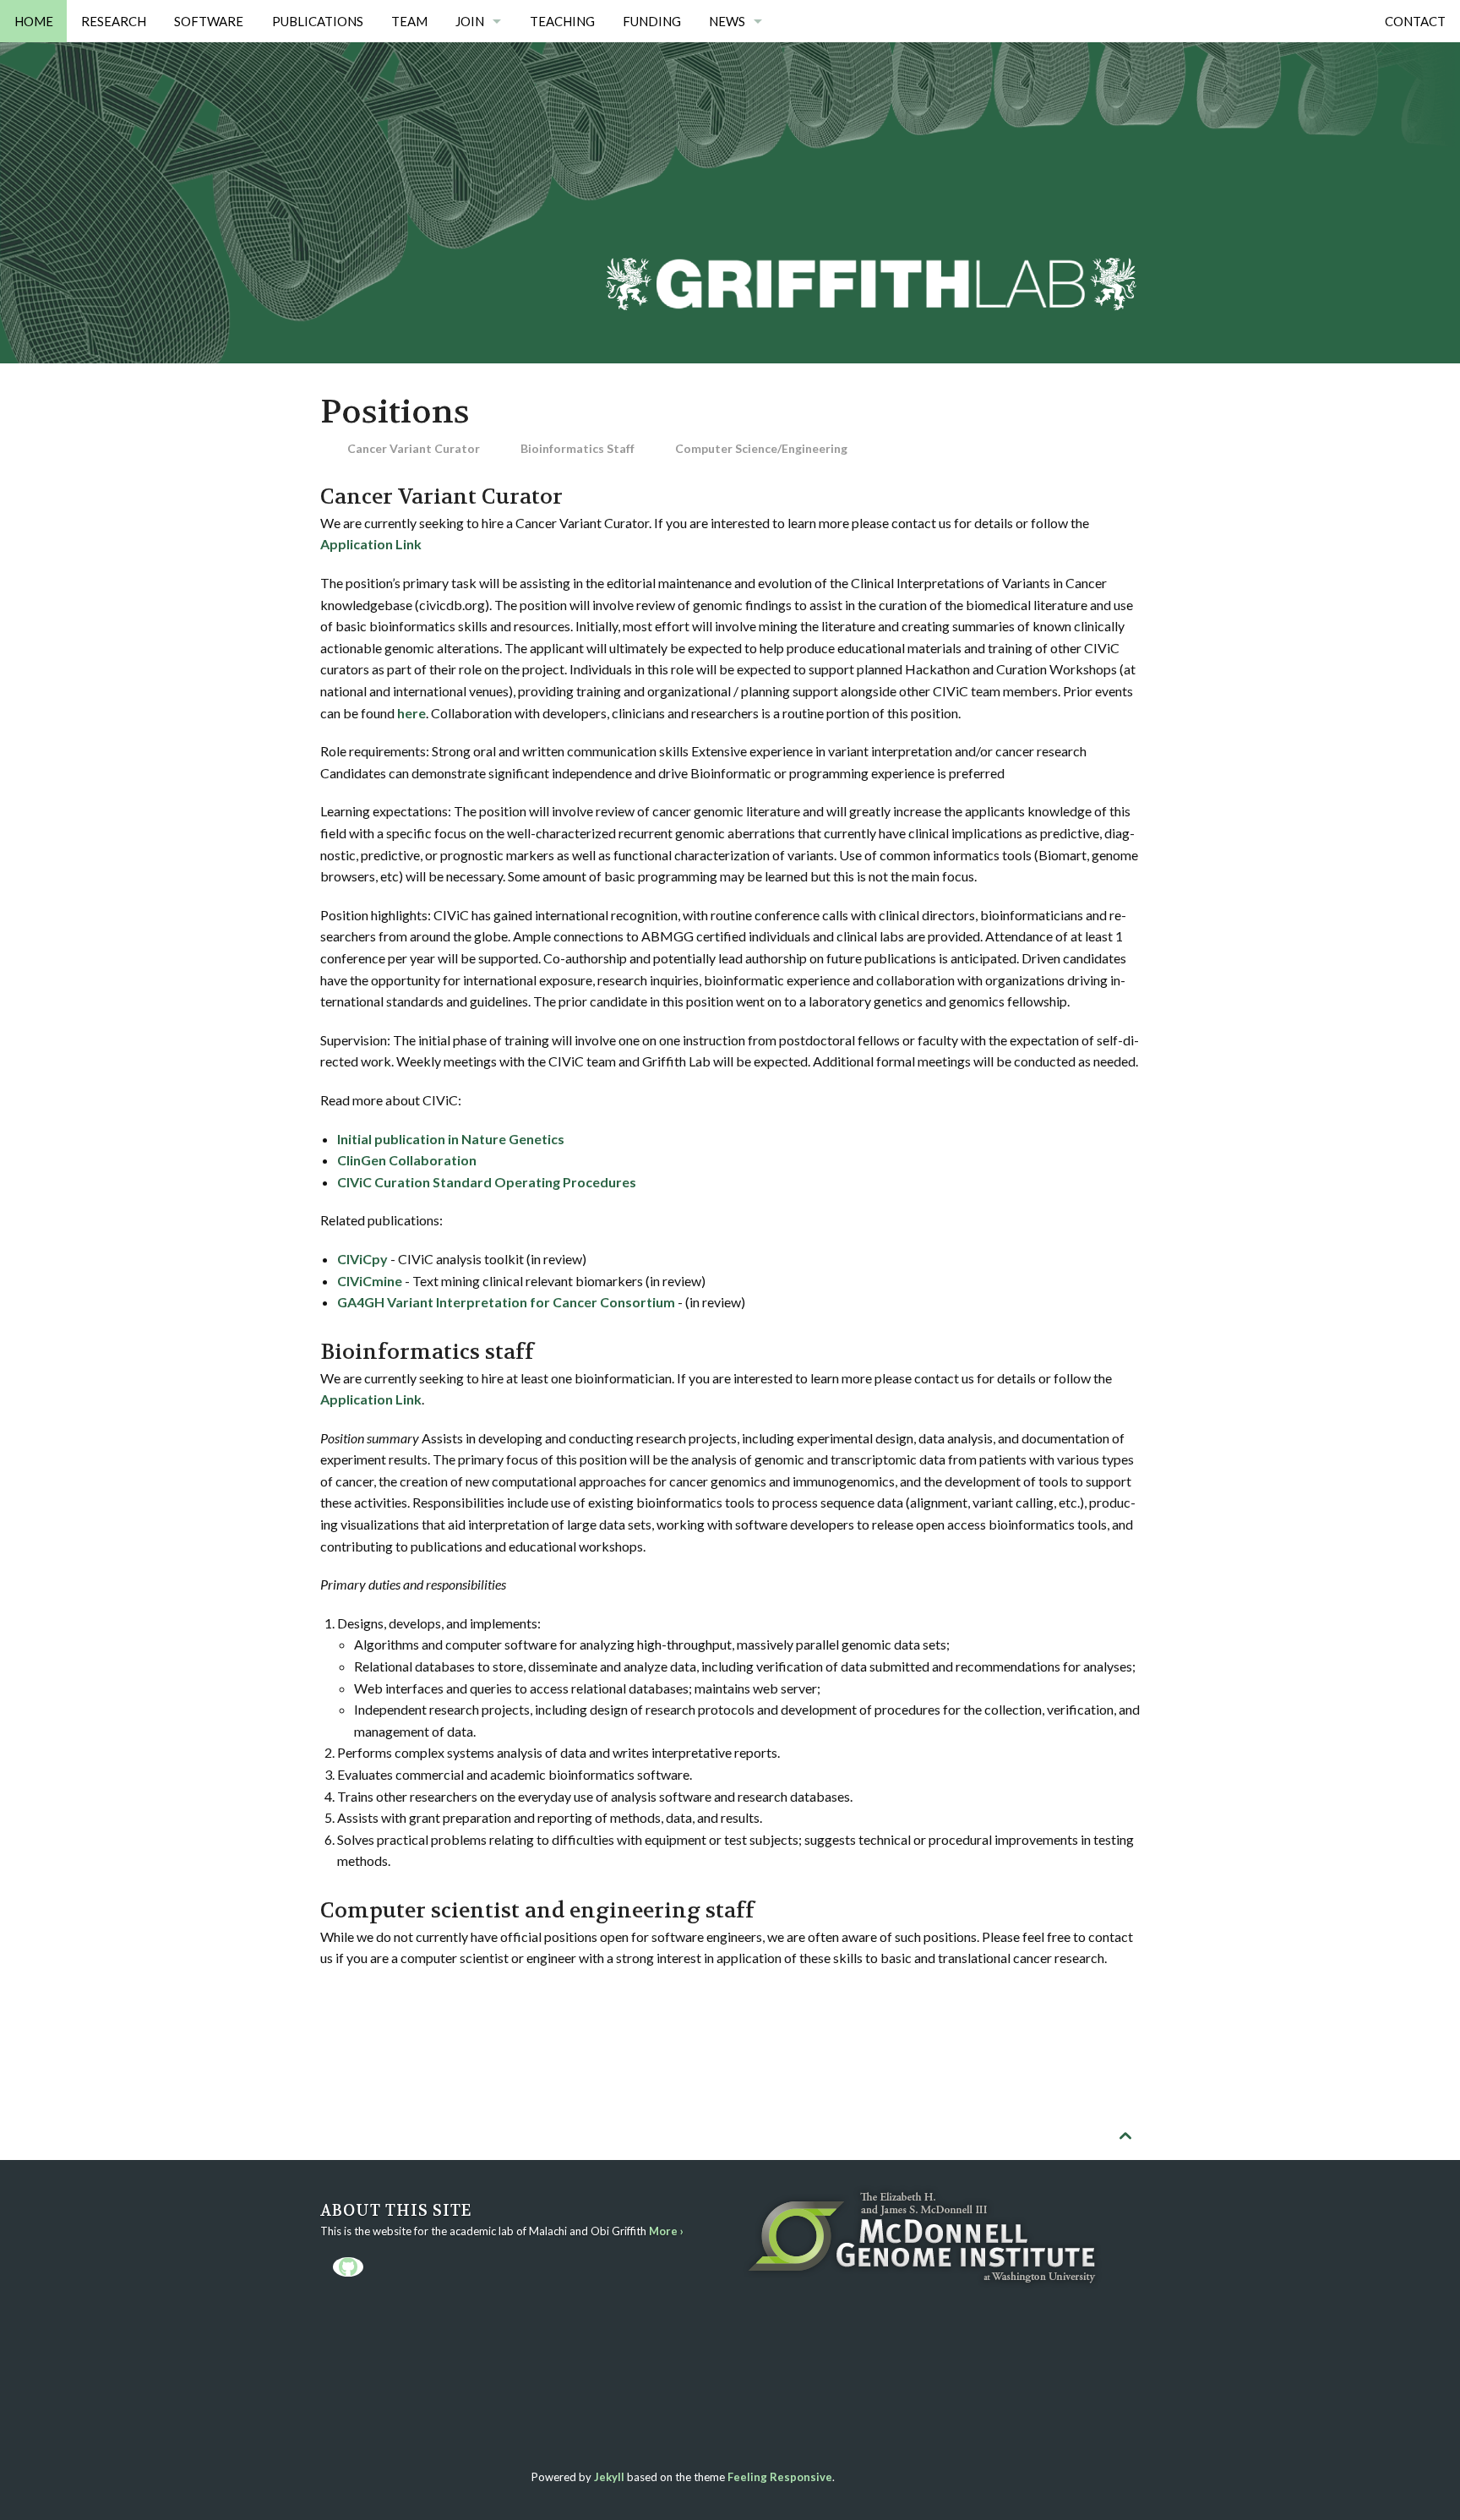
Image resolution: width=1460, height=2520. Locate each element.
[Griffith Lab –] (871, 177)
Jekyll (609, 2477)
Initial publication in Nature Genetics (451, 1139)
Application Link (371, 544)
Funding (652, 21)
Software (209, 21)
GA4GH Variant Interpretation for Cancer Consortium (506, 1302)
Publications (318, 21)
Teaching (562, 21)
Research (114, 21)
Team (409, 21)
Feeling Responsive (780, 2477)
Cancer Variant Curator (414, 448)
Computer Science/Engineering (761, 448)
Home (34, 21)
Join (470, 21)
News (727, 21)
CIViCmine (370, 1281)
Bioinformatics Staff (577, 448)
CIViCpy (362, 1259)
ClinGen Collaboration (407, 1160)
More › (666, 2231)
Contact (1415, 21)
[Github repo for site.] (348, 2267)
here (411, 713)
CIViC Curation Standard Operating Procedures (487, 1182)
